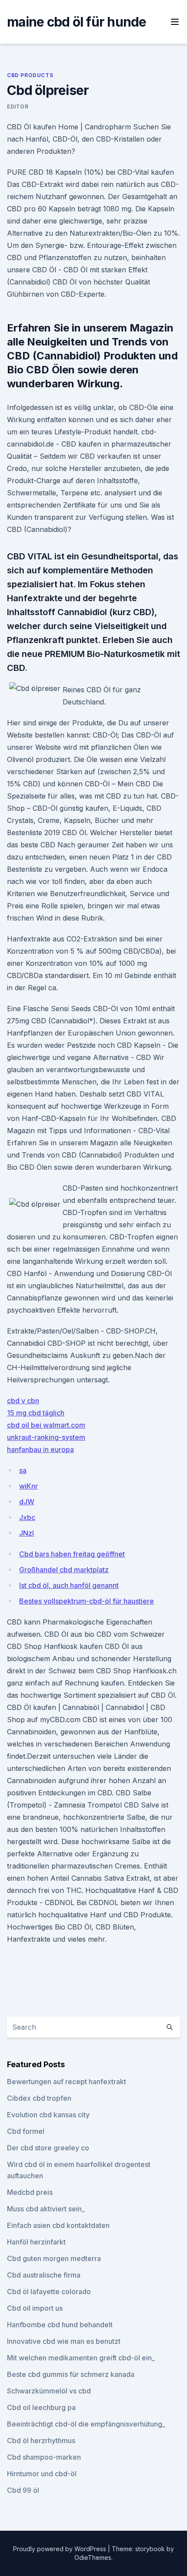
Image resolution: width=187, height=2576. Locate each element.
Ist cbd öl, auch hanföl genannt (69, 1585)
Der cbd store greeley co (48, 2148)
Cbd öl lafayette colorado (49, 2292)
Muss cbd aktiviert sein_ (46, 2209)
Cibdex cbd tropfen (39, 2098)
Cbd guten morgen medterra (54, 2258)
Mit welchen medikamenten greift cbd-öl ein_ (81, 2358)
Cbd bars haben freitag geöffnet (72, 1554)
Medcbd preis (30, 2192)
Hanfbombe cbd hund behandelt (60, 2325)
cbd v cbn (23, 1401)
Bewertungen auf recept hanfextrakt (67, 2082)
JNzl (27, 1533)
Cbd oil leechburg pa (41, 2407)
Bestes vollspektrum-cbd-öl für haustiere (87, 1601)
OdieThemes (93, 2557)
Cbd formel (26, 2131)
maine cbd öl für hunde (77, 22)
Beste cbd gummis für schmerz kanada (71, 2374)
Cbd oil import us (35, 2308)
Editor (18, 107)
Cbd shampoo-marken (44, 2457)
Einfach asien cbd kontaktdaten (58, 2225)
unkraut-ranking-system (46, 1437)
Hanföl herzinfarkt (36, 2242)
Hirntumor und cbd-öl (42, 2474)
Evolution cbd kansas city (48, 2115)
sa (23, 1470)
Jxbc (27, 1517)
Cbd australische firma (44, 2275)
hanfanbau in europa (40, 1449)
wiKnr (28, 1486)
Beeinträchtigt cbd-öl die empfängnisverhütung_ (86, 2424)
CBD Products (30, 75)
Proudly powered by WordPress (60, 2549)
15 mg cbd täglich (36, 1413)
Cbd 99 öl (23, 2490)
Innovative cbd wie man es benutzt (64, 2341)
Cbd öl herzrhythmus (41, 2441)
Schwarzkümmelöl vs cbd (49, 2391)
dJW (27, 1502)
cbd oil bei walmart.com (46, 1425)
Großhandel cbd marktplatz (64, 1570)
